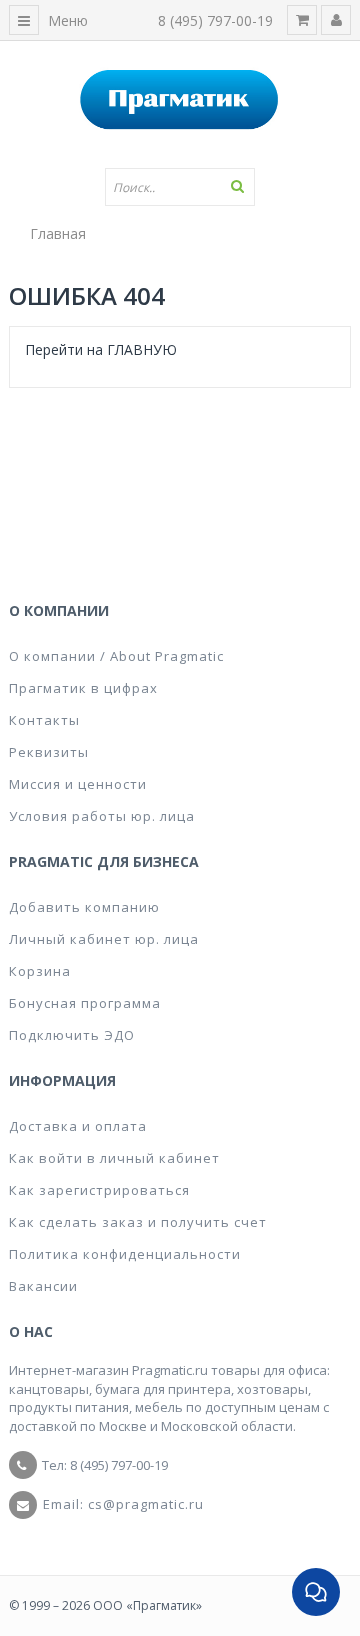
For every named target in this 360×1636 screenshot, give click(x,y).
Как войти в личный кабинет (114, 1158)
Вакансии (43, 1286)
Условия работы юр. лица (102, 816)
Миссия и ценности (78, 784)
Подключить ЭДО (72, 1035)
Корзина (40, 971)
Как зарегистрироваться (99, 1190)
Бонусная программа (85, 1003)
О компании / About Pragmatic (116, 656)
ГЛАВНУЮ (142, 349)
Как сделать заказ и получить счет (138, 1222)
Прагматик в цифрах (83, 688)
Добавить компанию (84, 907)
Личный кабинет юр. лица (104, 939)
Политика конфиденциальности (125, 1254)
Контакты (44, 720)
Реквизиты (49, 752)
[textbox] (180, 187)
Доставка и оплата (78, 1126)
